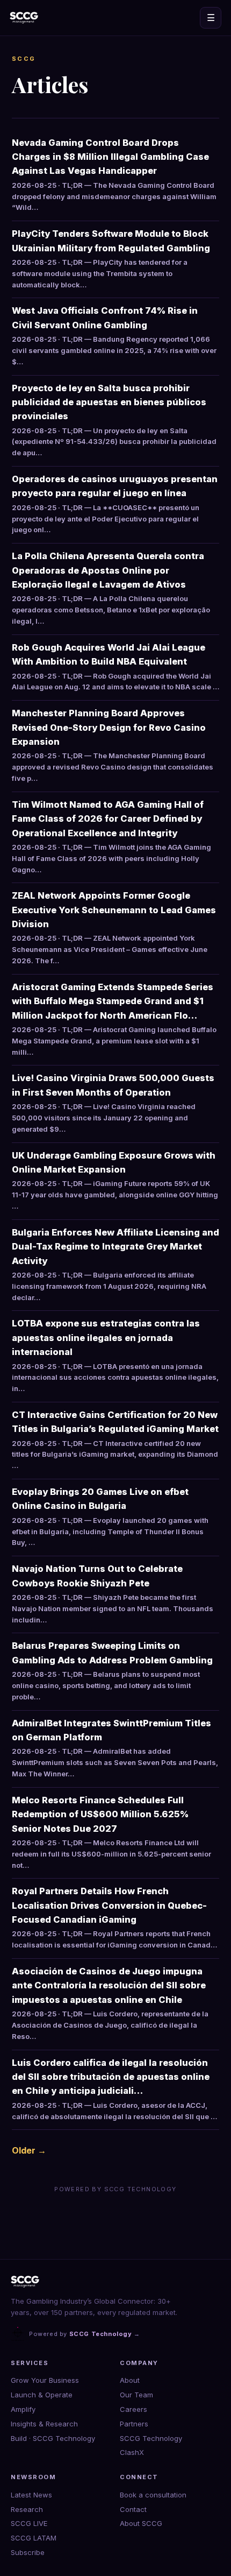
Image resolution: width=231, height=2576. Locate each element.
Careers (133, 2409)
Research (27, 2509)
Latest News (31, 2495)
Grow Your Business (45, 2380)
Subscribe (28, 2552)
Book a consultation (153, 2495)
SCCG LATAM (34, 2538)
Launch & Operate (42, 2395)
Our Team (136, 2395)
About (130, 2380)
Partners (134, 2424)
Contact (133, 2509)
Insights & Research (44, 2424)
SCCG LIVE (29, 2523)
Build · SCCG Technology (53, 2438)
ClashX (132, 2452)
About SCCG (141, 2523)
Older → (29, 2150)
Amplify (23, 2409)
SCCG (24, 59)
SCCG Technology (151, 2438)
